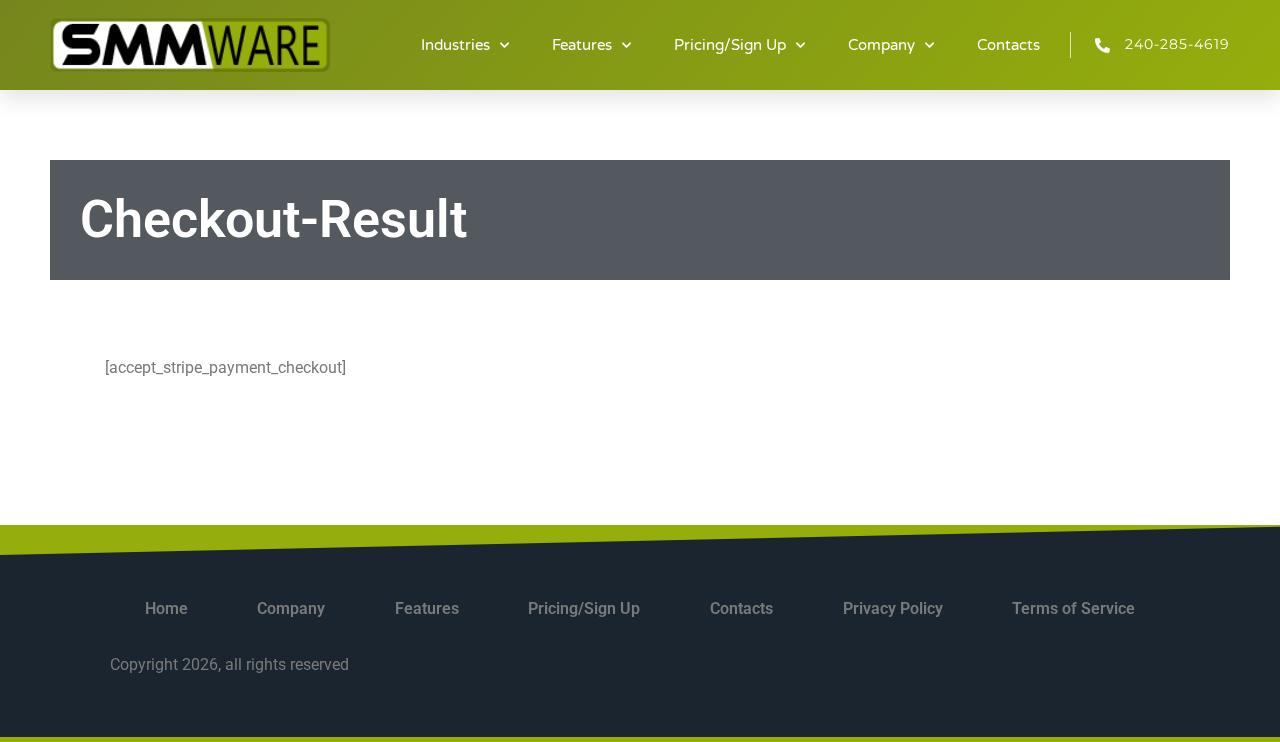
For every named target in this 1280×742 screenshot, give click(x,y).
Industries (455, 45)
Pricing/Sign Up (730, 45)
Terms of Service (1073, 608)
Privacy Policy (893, 608)
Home (166, 608)
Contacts (1008, 45)
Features (582, 45)
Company (881, 45)
